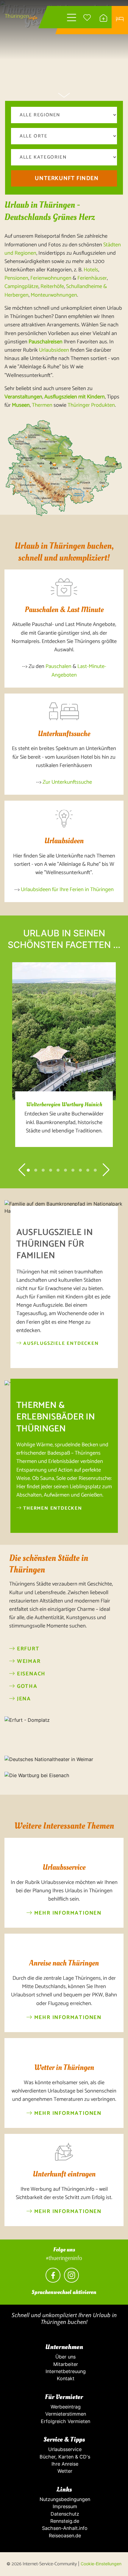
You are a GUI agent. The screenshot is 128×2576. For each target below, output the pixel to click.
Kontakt (64, 2378)
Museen (21, 405)
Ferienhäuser (92, 278)
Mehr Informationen (67, 1913)
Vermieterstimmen (64, 2414)
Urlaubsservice (64, 2449)
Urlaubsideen (54, 350)
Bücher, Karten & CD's (64, 2457)
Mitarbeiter (64, 2364)
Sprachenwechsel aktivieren (64, 2292)
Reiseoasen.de (64, 2536)
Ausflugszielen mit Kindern (75, 397)
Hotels (91, 270)
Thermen (42, 405)
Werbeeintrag (64, 2407)
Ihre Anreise (64, 2464)
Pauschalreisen (46, 342)
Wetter (64, 2471)
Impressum (64, 2506)
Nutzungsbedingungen (64, 2499)
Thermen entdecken (52, 1508)
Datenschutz (64, 2514)
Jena (23, 1699)
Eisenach (30, 1674)
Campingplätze (21, 287)
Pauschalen (58, 666)
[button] (28, 1170)
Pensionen (16, 278)
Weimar (28, 1662)
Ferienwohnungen (51, 278)
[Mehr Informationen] (64, 1850)
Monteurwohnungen (54, 295)
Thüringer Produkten (91, 405)
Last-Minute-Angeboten (79, 671)
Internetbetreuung (64, 2371)
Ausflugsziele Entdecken (60, 1343)
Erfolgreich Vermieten (64, 2421)
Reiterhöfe (52, 287)
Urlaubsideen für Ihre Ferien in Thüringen (67, 890)
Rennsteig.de (64, 2521)
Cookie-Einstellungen (101, 2564)
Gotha (26, 1687)
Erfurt (27, 1649)
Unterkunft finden (67, 178)
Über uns (64, 2357)
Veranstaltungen (23, 397)
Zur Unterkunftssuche (67, 782)
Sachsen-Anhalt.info (64, 2528)
